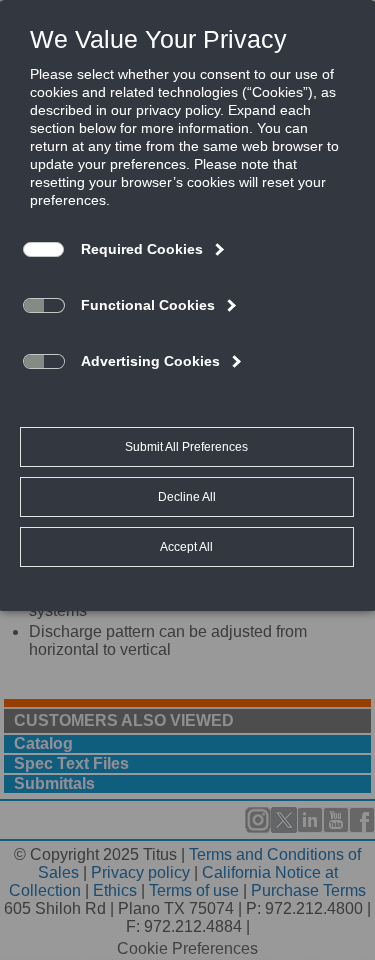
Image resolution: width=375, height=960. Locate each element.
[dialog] (187, 305)
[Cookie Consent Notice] (187, 306)
